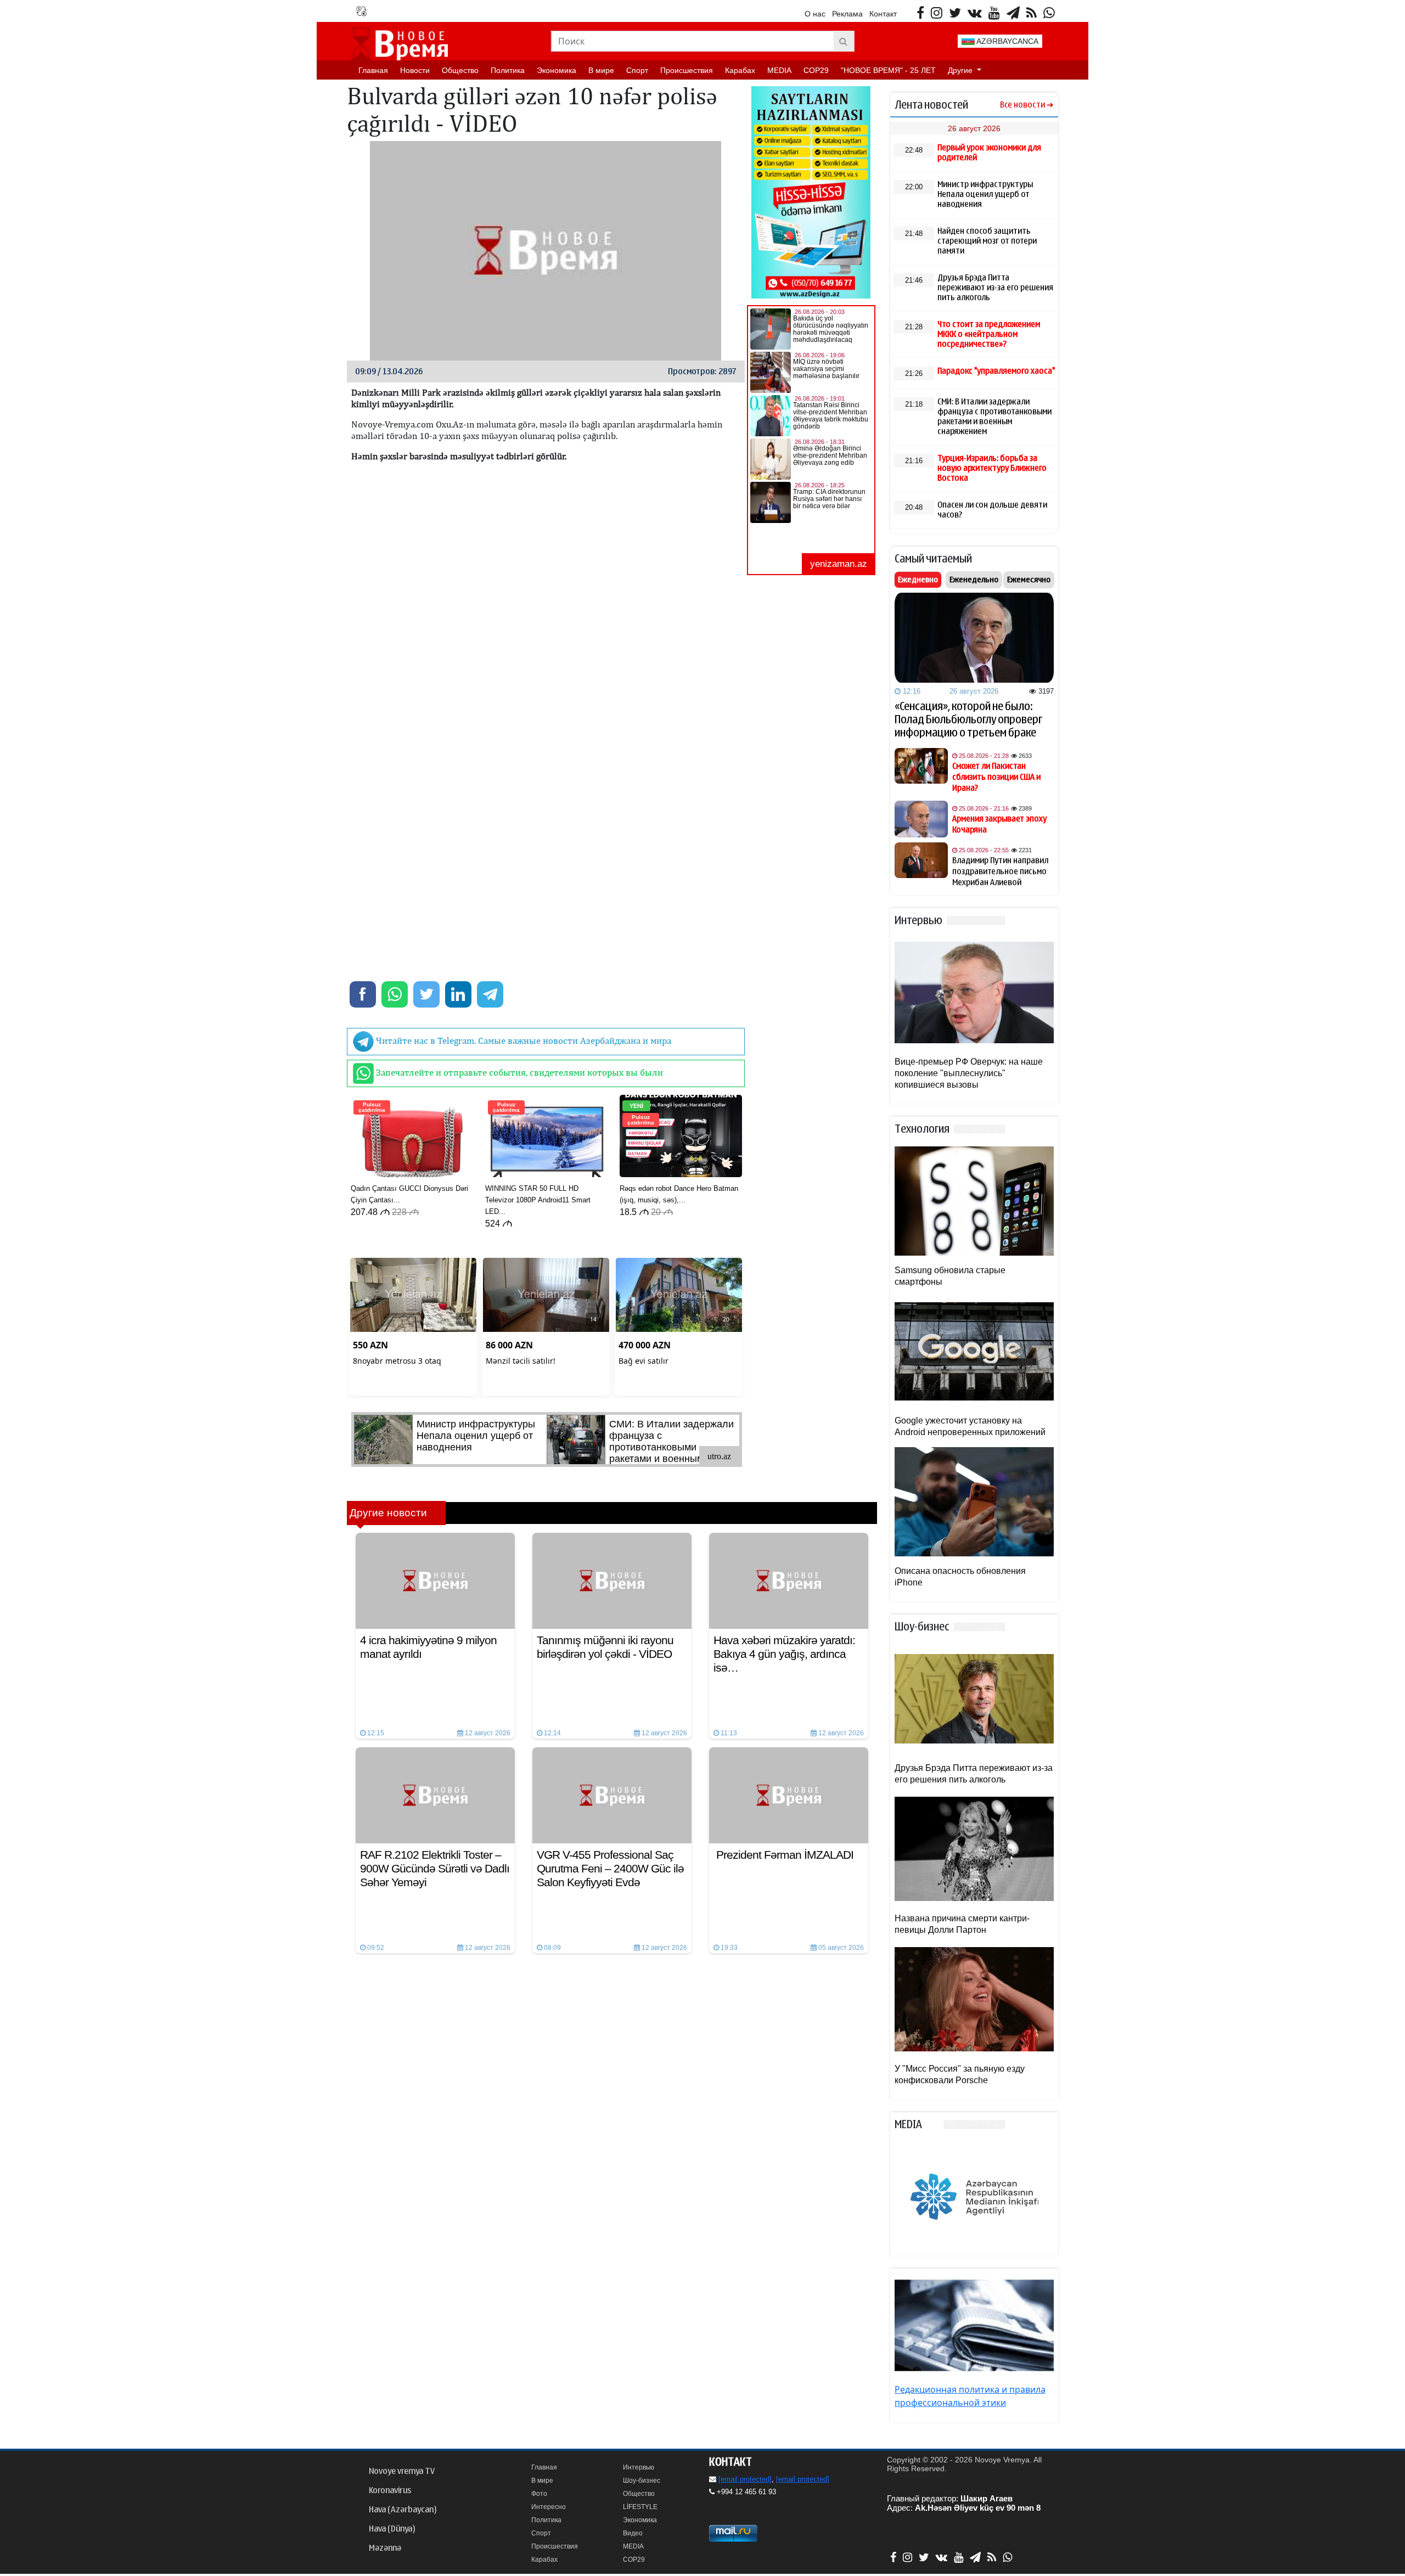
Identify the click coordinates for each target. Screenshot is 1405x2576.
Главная (373, 70)
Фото (539, 2494)
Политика (508, 70)
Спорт (637, 70)
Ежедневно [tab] (918, 580)
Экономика (557, 70)
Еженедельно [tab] (974, 580)
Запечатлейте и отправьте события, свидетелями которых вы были (518, 1072)
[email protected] (745, 2479)
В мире (601, 70)
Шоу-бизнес (642, 2481)
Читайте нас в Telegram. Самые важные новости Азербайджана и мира (522, 1040)
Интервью (639, 2467)
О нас (815, 14)
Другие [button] (961, 70)
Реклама (847, 14)
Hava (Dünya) (392, 2529)
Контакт (883, 14)
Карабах (740, 70)
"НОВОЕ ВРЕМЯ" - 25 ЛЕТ (888, 70)
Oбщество (460, 70)
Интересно (549, 2507)
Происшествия (687, 70)
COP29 (816, 70)
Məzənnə (385, 2548)
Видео (633, 2533)
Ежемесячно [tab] (1029, 580)
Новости (415, 70)
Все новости (1022, 105)
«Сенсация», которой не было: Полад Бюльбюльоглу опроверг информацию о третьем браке (968, 719)
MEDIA (779, 70)
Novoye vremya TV (402, 2471)
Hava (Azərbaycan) (403, 2510)
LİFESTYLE (640, 2507)
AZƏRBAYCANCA (1007, 41)
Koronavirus (390, 2490)
